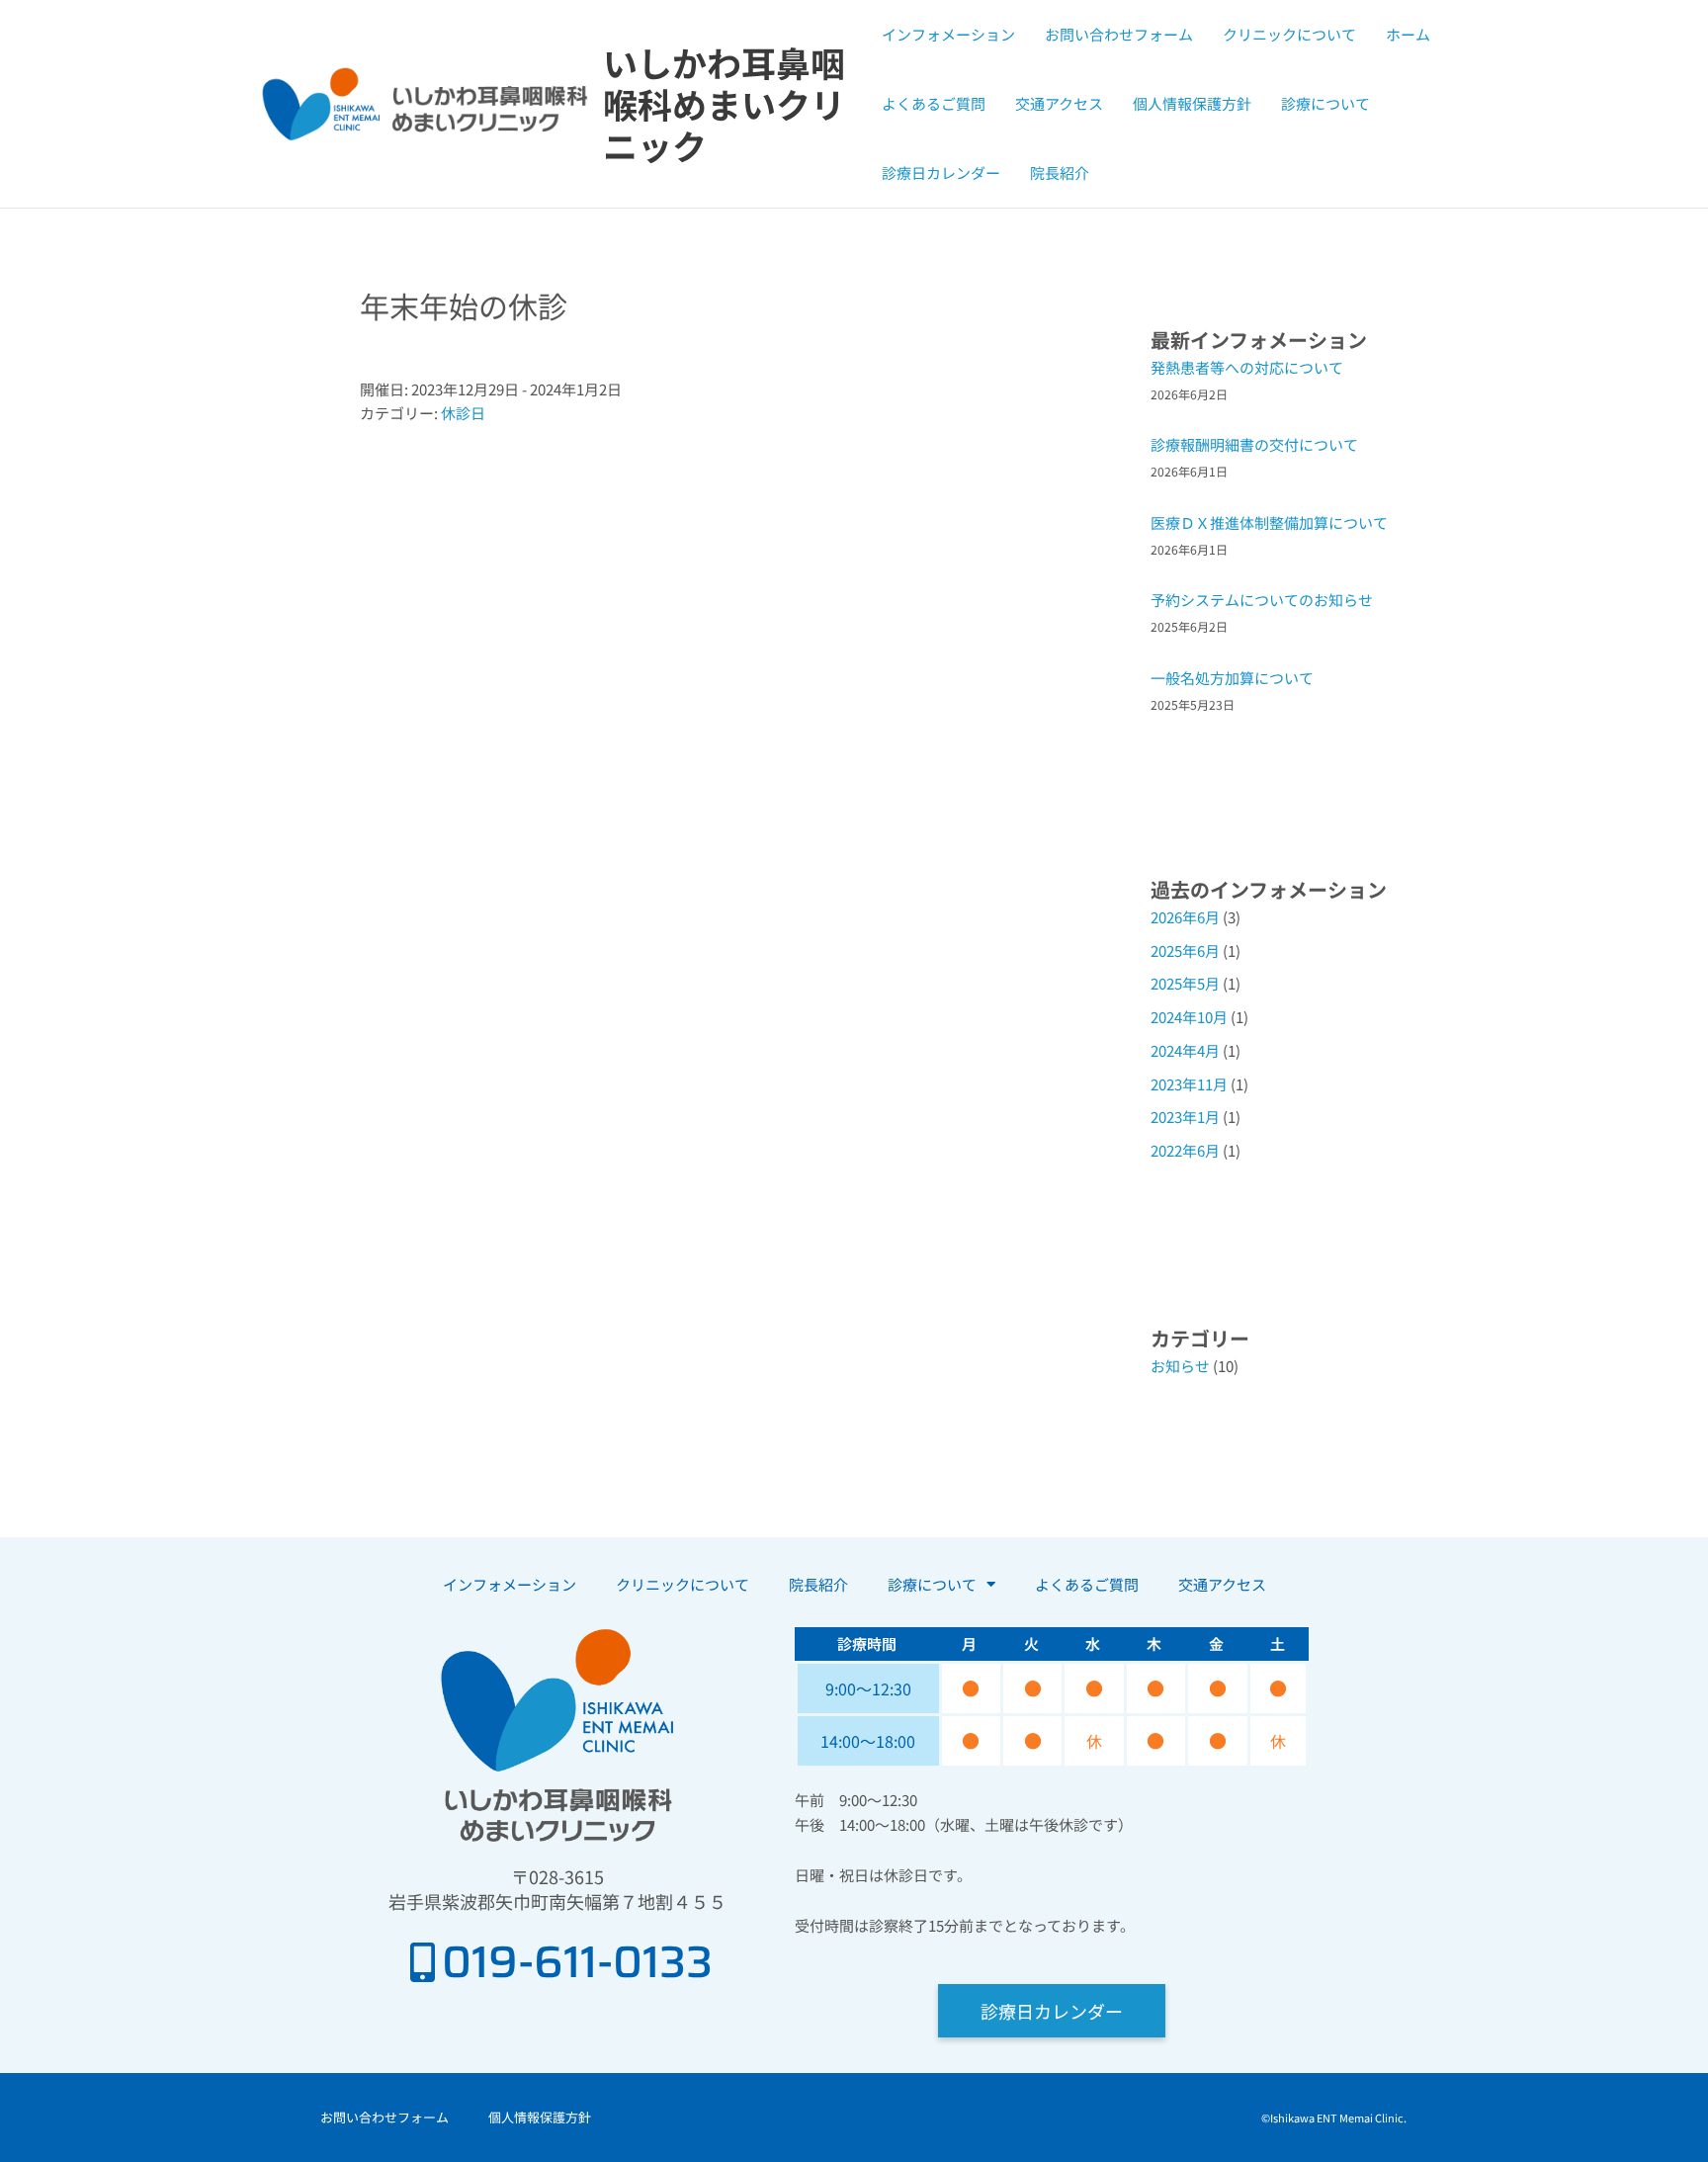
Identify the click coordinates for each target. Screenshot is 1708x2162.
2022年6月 (1185, 1150)
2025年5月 (1185, 983)
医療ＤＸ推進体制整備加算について (1269, 522)
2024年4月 (1185, 1050)
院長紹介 (1060, 173)
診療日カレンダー (941, 173)
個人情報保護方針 (1192, 103)
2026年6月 (1185, 917)
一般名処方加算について (1232, 678)
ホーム (1408, 34)
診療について (1325, 103)
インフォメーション (948, 34)
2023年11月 (1189, 1084)
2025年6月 (1185, 951)
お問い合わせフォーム (1119, 34)
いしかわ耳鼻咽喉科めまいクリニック (724, 103)
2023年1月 (1185, 1117)
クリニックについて (1289, 34)
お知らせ (1180, 1366)
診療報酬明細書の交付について (1254, 444)
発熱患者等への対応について (1247, 367)
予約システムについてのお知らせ (1262, 600)
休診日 (463, 413)
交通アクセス (1059, 103)
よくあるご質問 (934, 103)
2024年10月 (1189, 1017)
